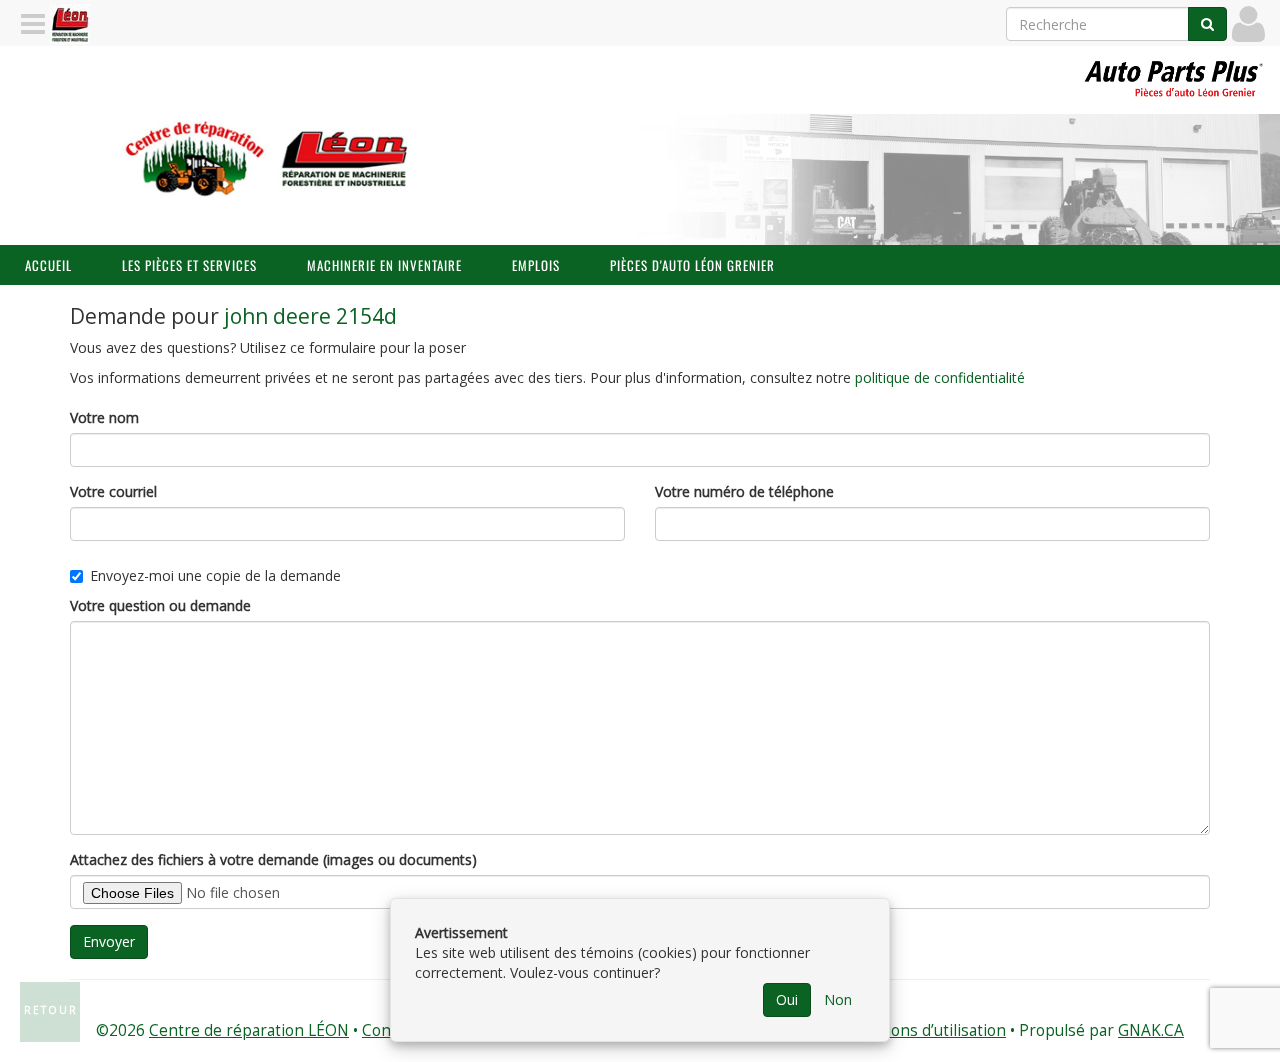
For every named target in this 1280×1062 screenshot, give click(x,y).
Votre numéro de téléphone (744, 491)
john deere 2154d (310, 316)
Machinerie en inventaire (384, 265)
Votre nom (104, 417)
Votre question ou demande (160, 605)
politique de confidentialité (940, 377)
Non (838, 999)
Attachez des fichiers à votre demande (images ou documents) (273, 859)
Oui (787, 999)
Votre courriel (113, 491)
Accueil (48, 265)
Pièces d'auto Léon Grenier (692, 265)
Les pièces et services (189, 265)
